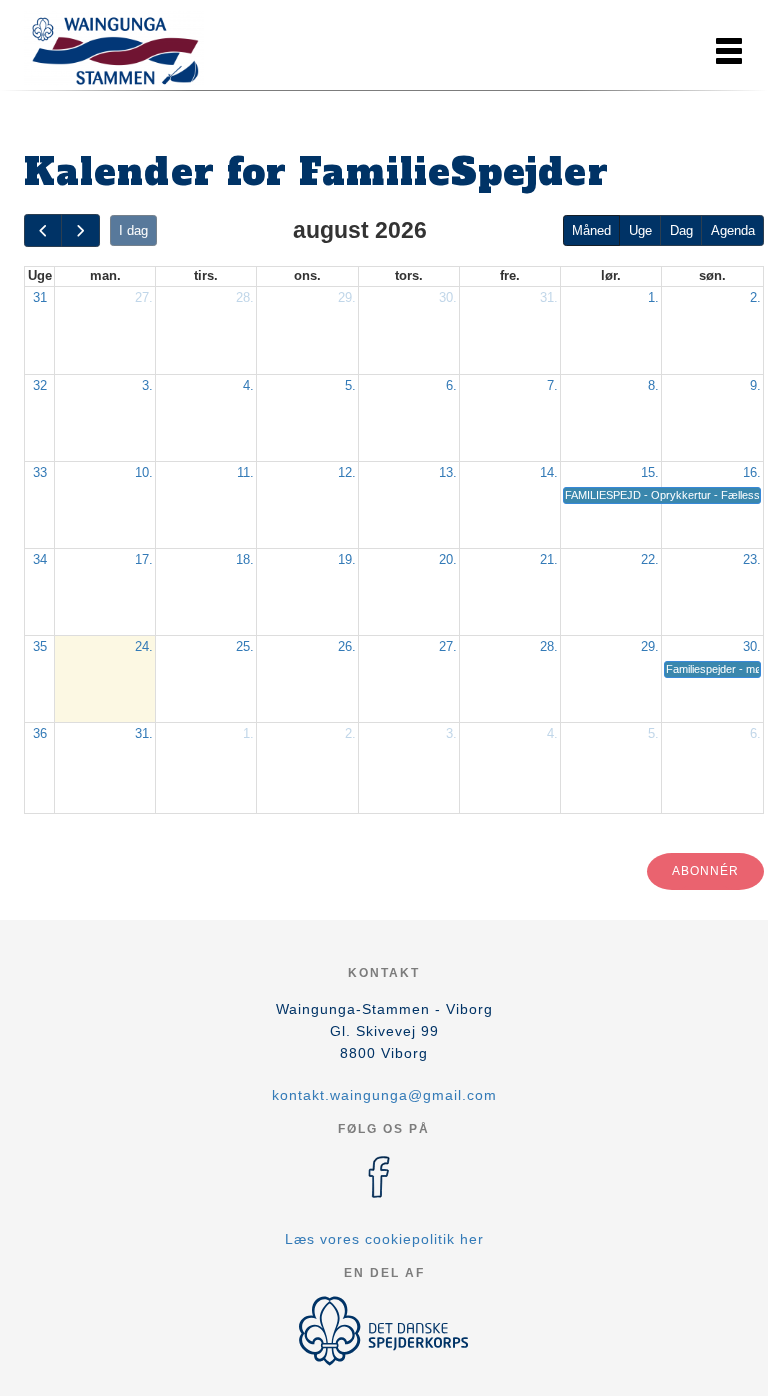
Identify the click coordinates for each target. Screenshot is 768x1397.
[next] (80, 230)
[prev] (43, 230)
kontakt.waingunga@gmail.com (384, 1095)
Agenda (733, 230)
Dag (681, 230)
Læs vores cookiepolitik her (384, 1239)
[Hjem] (114, 48)
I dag (133, 230)
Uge (640, 230)
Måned (591, 230)
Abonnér (705, 871)
